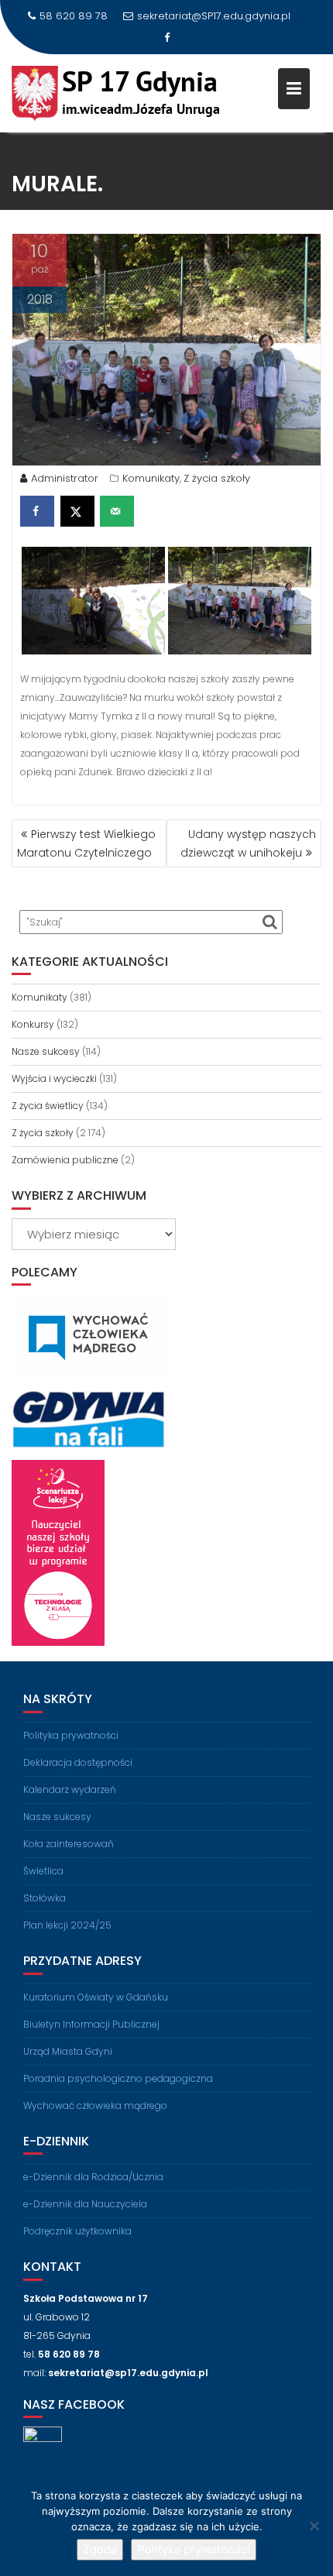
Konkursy (33, 1024)
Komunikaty (151, 478)
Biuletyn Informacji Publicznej (91, 2024)
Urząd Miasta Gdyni (68, 2051)
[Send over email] (117, 511)
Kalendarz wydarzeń (70, 1789)
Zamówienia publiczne (65, 1160)
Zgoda (100, 2549)
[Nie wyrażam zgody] (314, 2526)
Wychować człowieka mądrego (95, 2105)
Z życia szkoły (217, 478)
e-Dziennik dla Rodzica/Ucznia (93, 2177)
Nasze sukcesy (46, 1051)
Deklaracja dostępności (78, 1762)
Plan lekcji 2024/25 (67, 1925)
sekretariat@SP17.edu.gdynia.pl (214, 16)
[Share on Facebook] (37, 511)
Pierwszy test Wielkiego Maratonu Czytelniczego (86, 843)
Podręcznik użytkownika (77, 2231)
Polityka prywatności (71, 1735)
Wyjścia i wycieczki (54, 1078)
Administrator (65, 478)
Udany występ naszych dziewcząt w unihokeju (248, 843)
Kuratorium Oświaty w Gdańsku (96, 1997)
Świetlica (43, 1871)
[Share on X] (77, 511)
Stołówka (45, 1898)
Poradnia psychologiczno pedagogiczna (118, 2078)
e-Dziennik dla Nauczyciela (85, 2204)
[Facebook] (166, 38)
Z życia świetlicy (48, 1106)
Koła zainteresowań (69, 1844)
